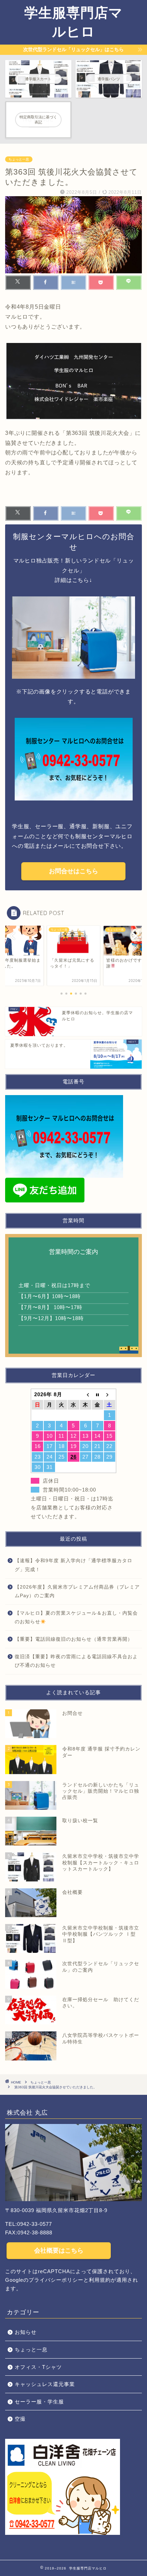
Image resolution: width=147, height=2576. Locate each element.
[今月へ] (98, 1394)
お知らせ (26, 2332)
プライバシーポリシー (56, 2280)
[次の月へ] (110, 1394)
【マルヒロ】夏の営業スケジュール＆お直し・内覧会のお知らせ (76, 1618)
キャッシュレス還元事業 (45, 2384)
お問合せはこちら (73, 871)
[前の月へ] (86, 1394)
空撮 (20, 2419)
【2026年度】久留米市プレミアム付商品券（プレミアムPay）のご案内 (77, 1592)
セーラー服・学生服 (39, 2402)
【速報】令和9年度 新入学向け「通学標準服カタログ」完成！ (73, 1565)
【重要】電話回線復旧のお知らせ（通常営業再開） (74, 1639)
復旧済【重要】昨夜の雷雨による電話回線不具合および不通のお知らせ (76, 1661)
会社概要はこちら (59, 2251)
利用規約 (100, 2280)
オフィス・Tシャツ (38, 2367)
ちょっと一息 (19, 159)
